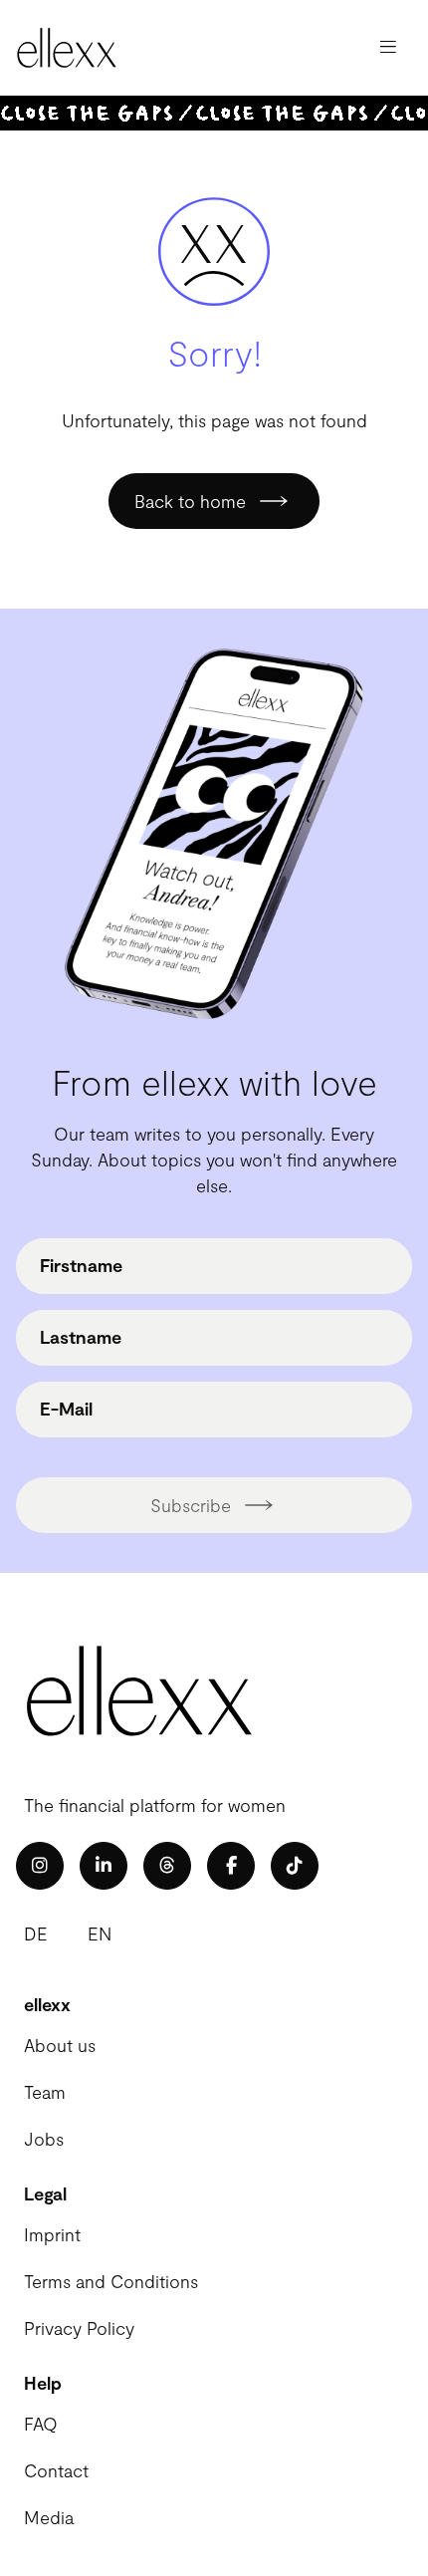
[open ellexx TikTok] (295, 1866)
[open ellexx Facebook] (231, 1866)
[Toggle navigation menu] (388, 48)
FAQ (41, 2424)
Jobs (44, 2139)
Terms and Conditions (111, 2281)
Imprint (52, 2234)
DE (36, 1933)
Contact (56, 2470)
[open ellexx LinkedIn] (104, 1866)
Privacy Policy (79, 2328)
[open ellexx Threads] (167, 1866)
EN (100, 1933)
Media (49, 2517)
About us (60, 2045)
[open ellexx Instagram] (40, 1866)
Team (45, 2092)
